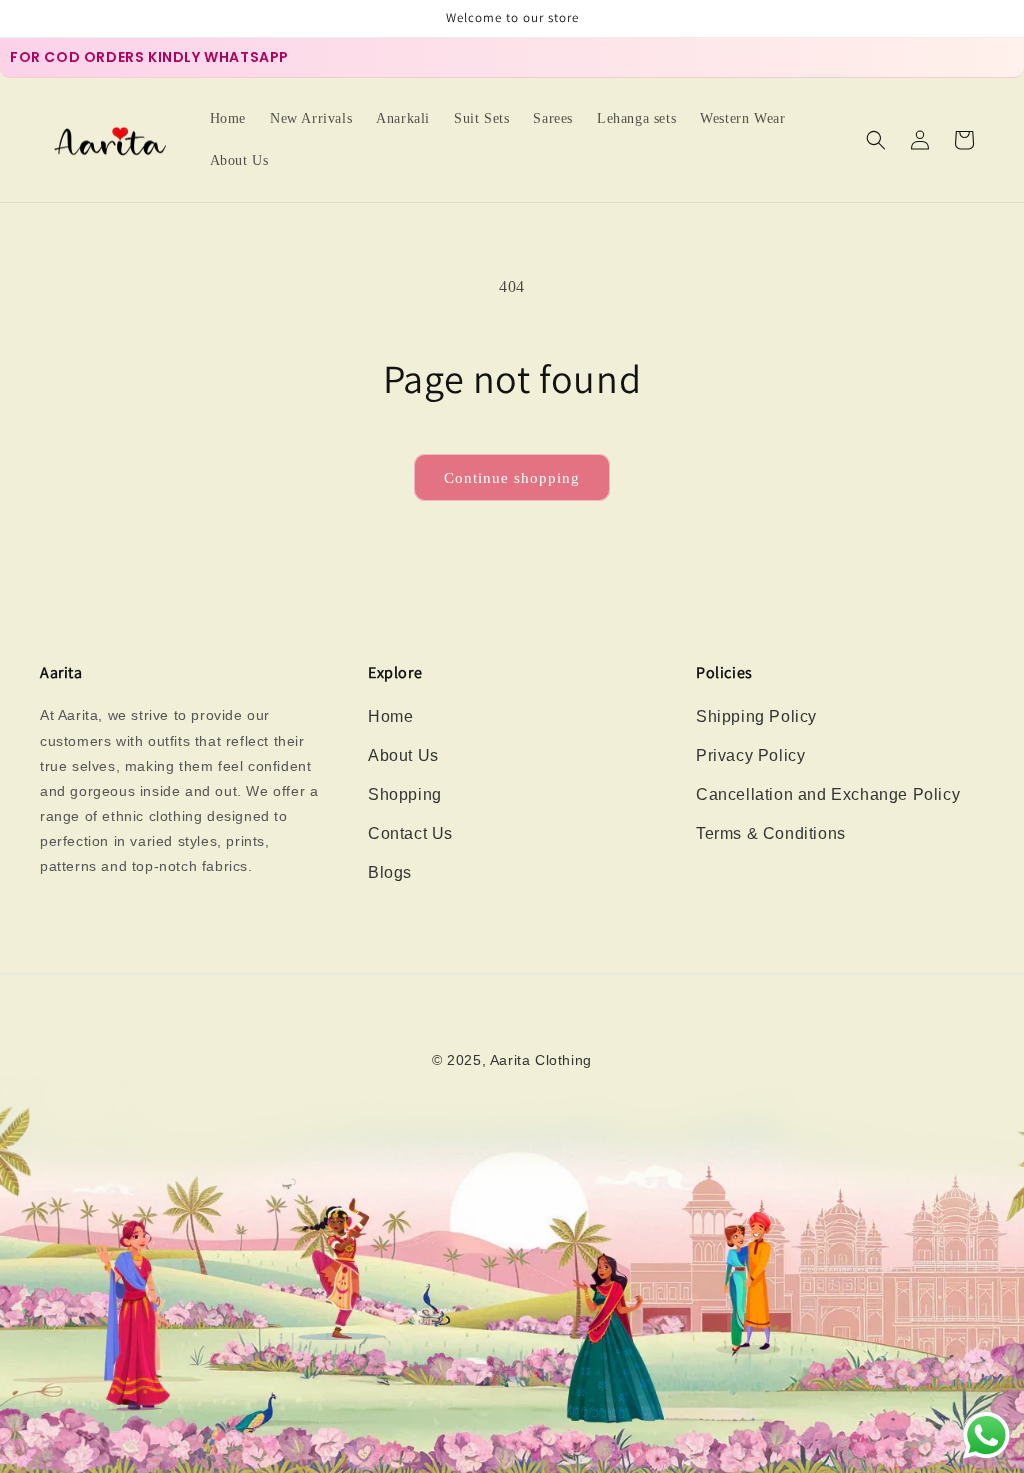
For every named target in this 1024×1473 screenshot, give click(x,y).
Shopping (405, 794)
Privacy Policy (750, 755)
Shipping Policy (756, 716)
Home (390, 716)
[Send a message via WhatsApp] (986, 1435)
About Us (403, 755)
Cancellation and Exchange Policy (828, 794)
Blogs (390, 872)
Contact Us (410, 833)
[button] (876, 140)
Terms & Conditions (771, 833)
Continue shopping (512, 478)
